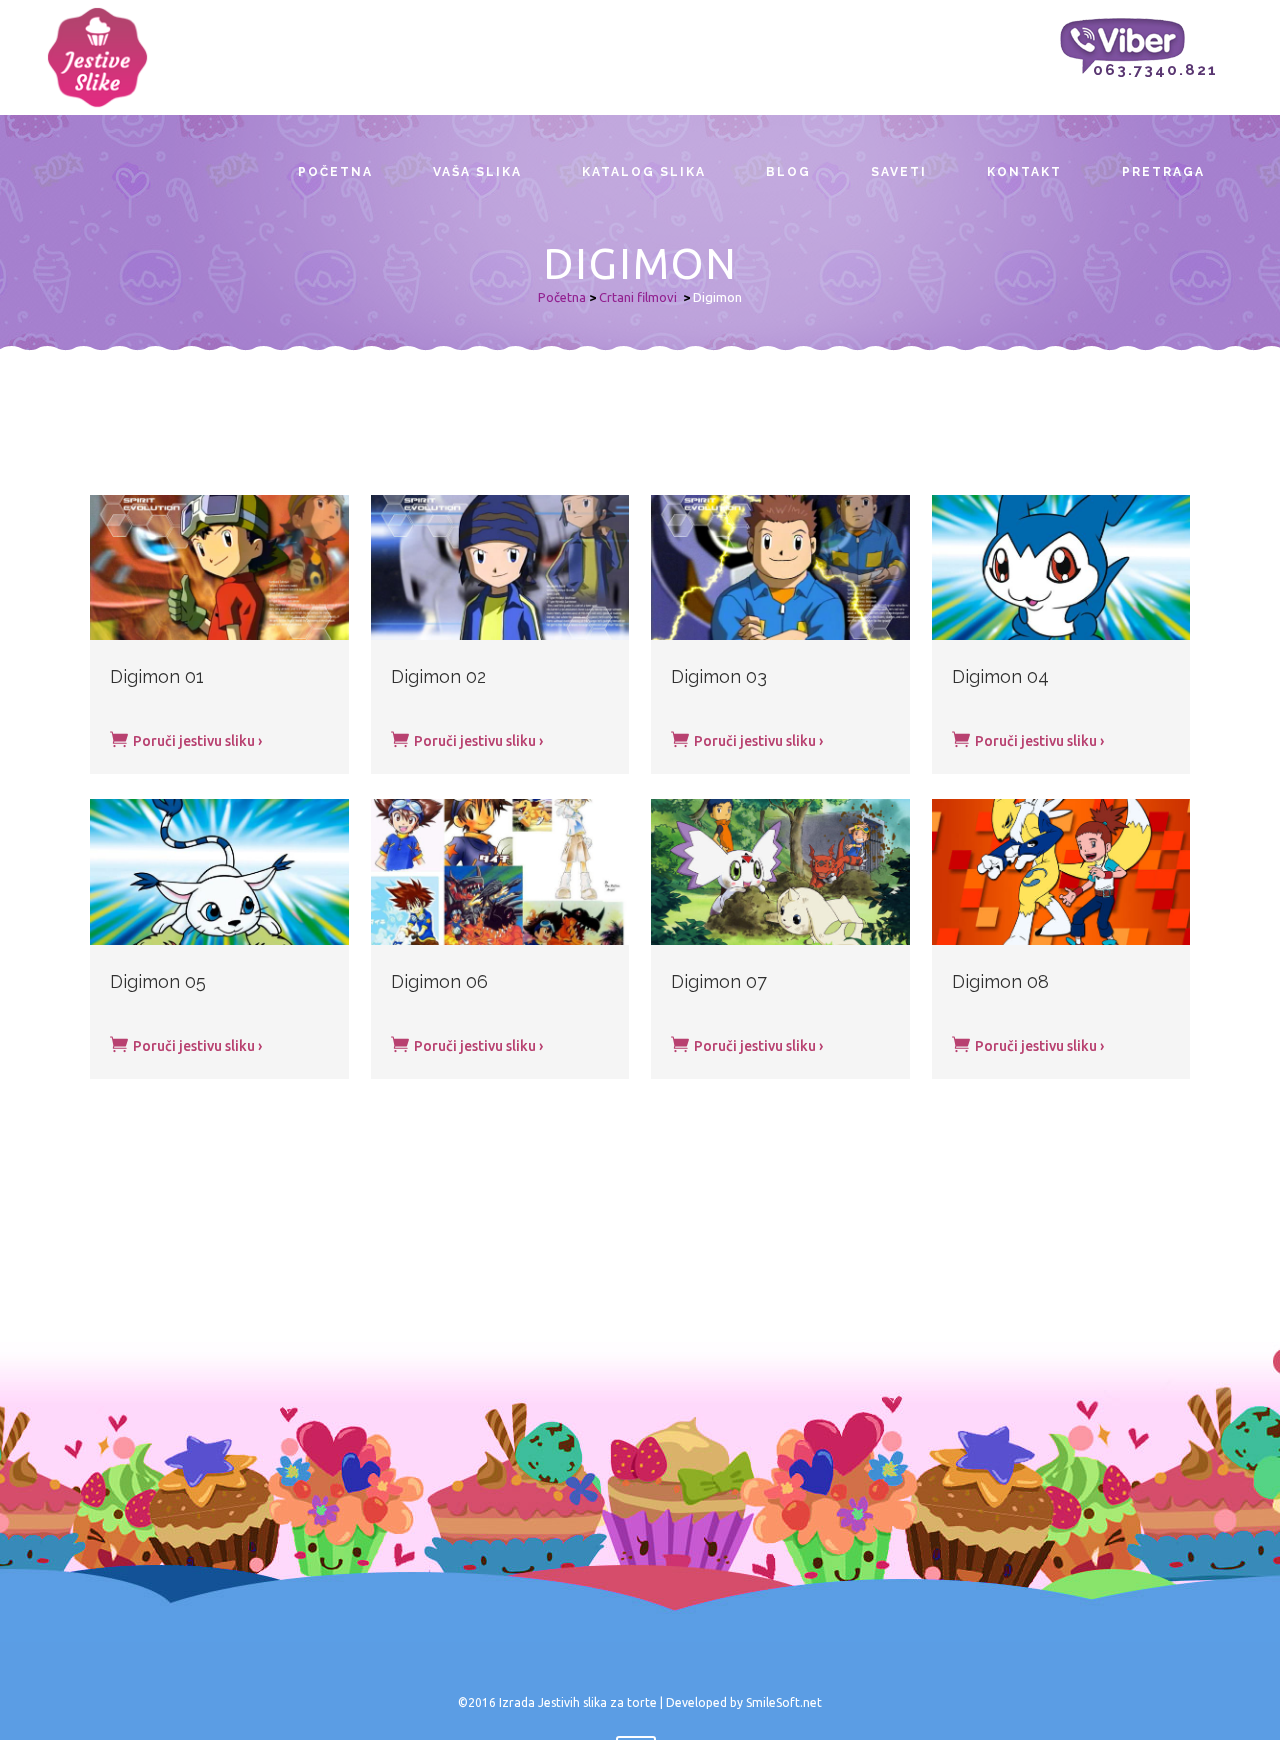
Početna (562, 297)
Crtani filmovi (638, 297)
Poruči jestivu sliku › (196, 741)
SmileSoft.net (784, 1702)
